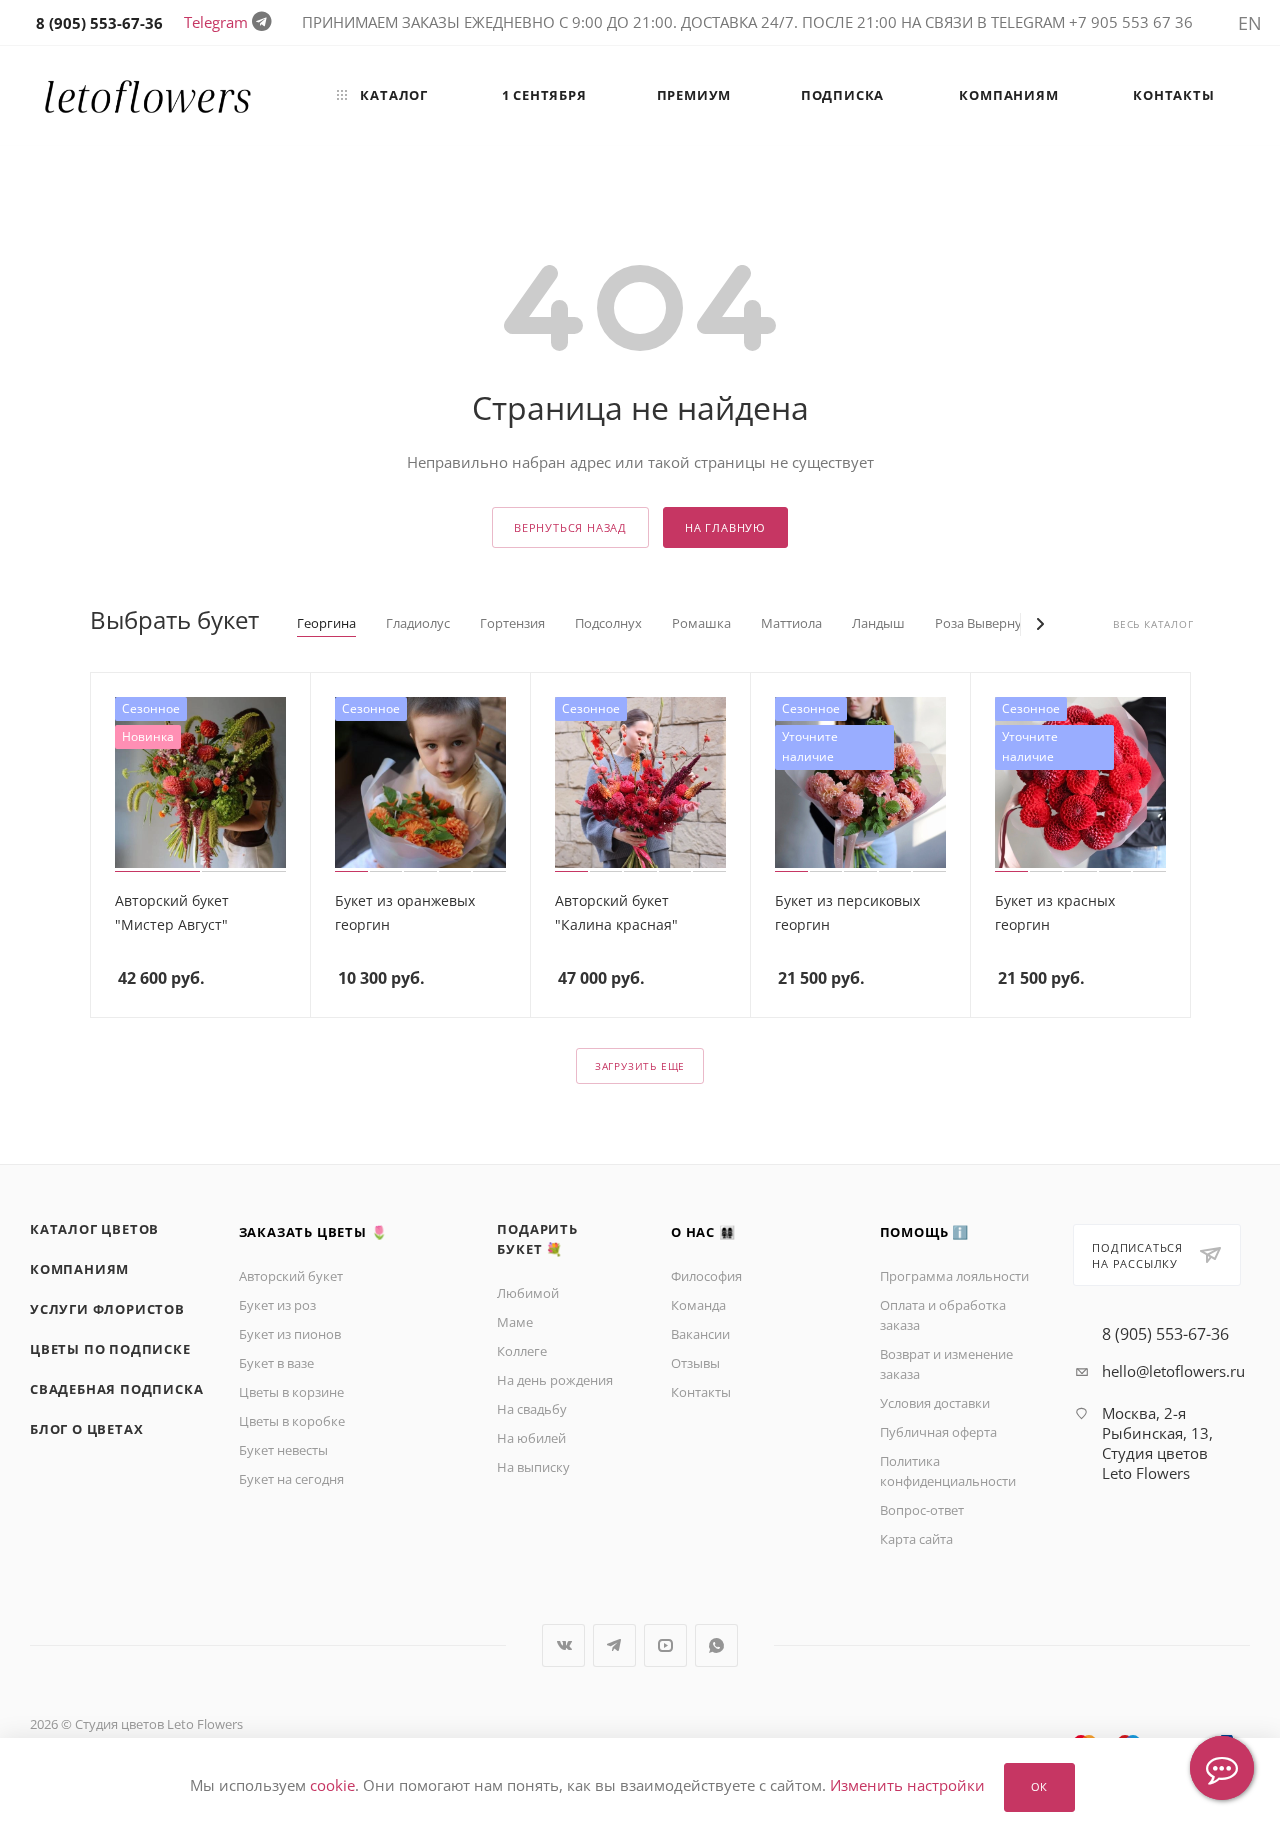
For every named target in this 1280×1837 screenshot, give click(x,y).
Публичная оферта (938, 1432)
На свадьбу (532, 1409)
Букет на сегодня (291, 1479)
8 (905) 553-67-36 (1165, 1334)
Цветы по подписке (110, 1349)
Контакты (701, 1392)
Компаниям (79, 1269)
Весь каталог (1153, 624)
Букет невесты (283, 1450)
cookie (332, 1786)
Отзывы (695, 1363)
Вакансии (700, 1334)
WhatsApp (716, 1645)
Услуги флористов (107, 1309)
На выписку (533, 1467)
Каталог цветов (94, 1229)
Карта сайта (916, 1539)
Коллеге (522, 1351)
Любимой (528, 1293)
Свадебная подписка (116, 1389)
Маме (515, 1322)
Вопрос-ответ (922, 1510)
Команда (698, 1305)
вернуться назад (570, 527)
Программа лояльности (954, 1276)
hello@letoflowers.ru (1173, 1371)
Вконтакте (563, 1645)
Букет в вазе (276, 1363)
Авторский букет (291, 1276)
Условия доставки (935, 1403)
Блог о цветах (86, 1429)
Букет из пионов (290, 1334)
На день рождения (555, 1380)
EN (1250, 23)
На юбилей (531, 1438)
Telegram (216, 22)
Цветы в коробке (292, 1421)
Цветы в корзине (291, 1392)
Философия (706, 1276)
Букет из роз (277, 1305)
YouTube (665, 1645)
